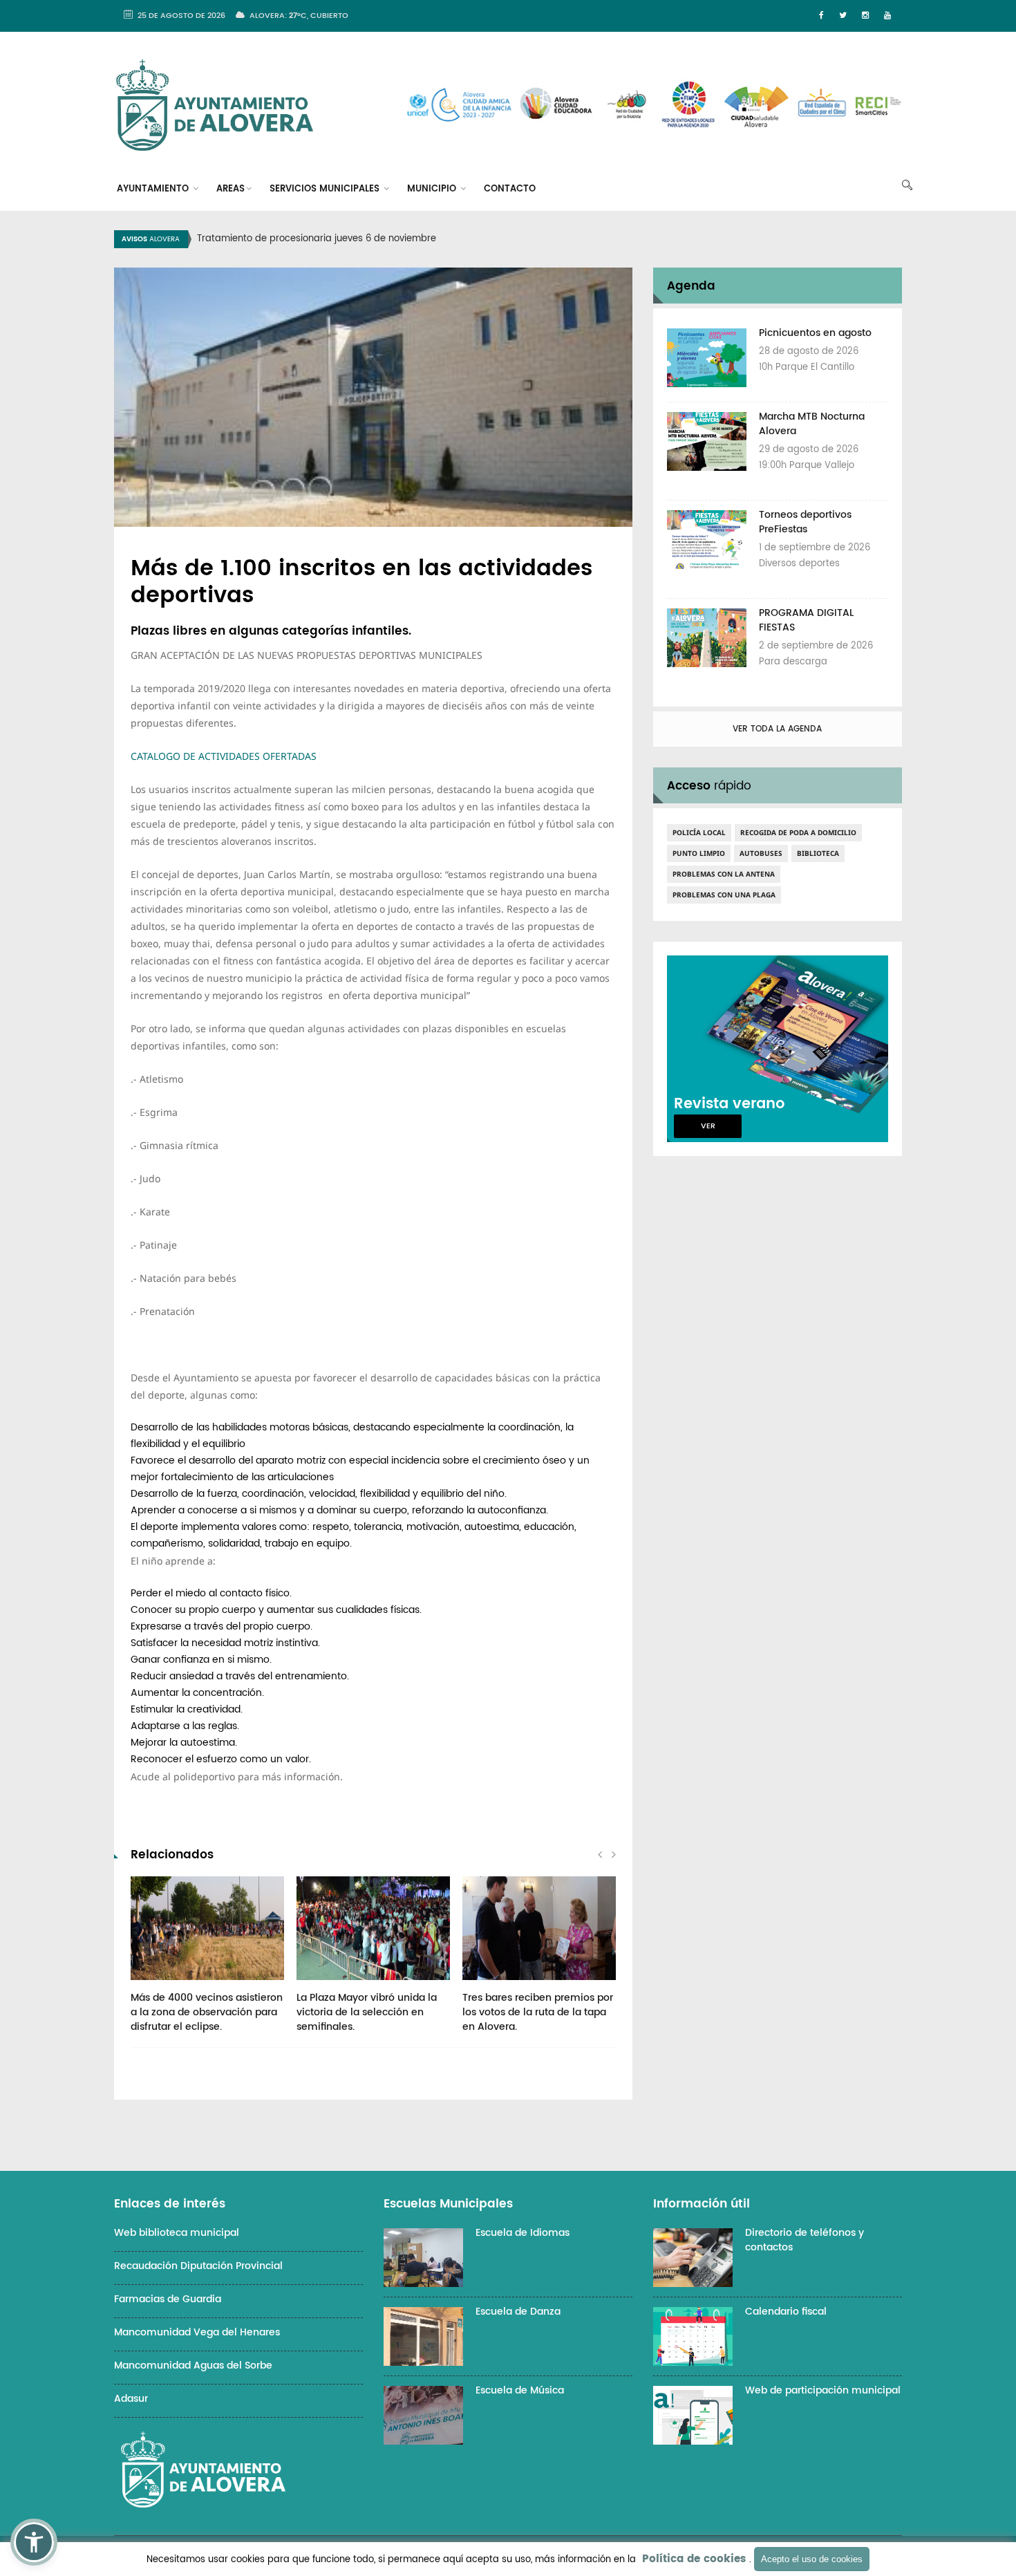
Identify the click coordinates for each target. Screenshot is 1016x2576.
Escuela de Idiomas (523, 2233)
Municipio (433, 189)
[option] (525, 239)
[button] (34, 2542)
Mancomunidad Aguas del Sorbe (193, 2365)
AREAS (231, 189)
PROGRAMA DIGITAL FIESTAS (806, 620)
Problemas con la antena (724, 874)
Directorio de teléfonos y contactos (805, 2240)
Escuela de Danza (518, 2312)
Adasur (131, 2399)
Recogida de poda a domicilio (798, 832)
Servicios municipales (326, 189)
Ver (708, 1126)
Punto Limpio (699, 853)
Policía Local (699, 832)
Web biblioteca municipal (177, 2233)
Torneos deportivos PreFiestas (805, 522)
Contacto (510, 189)
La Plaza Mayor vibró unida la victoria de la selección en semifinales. (367, 2012)
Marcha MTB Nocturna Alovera (812, 424)
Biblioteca (818, 853)
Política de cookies (694, 2559)
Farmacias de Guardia (168, 2299)
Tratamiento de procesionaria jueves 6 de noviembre (317, 239)
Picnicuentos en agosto (815, 333)
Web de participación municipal (823, 2390)
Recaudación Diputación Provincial (198, 2266)
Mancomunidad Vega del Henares (197, 2332)
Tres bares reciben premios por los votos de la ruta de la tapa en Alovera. (538, 2012)
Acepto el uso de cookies (812, 2559)
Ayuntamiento (154, 189)
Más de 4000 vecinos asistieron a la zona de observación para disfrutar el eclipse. (207, 2012)
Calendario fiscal (786, 2312)
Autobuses (761, 853)
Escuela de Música (520, 2390)
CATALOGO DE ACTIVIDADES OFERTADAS (224, 756)
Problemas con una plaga (724, 895)
